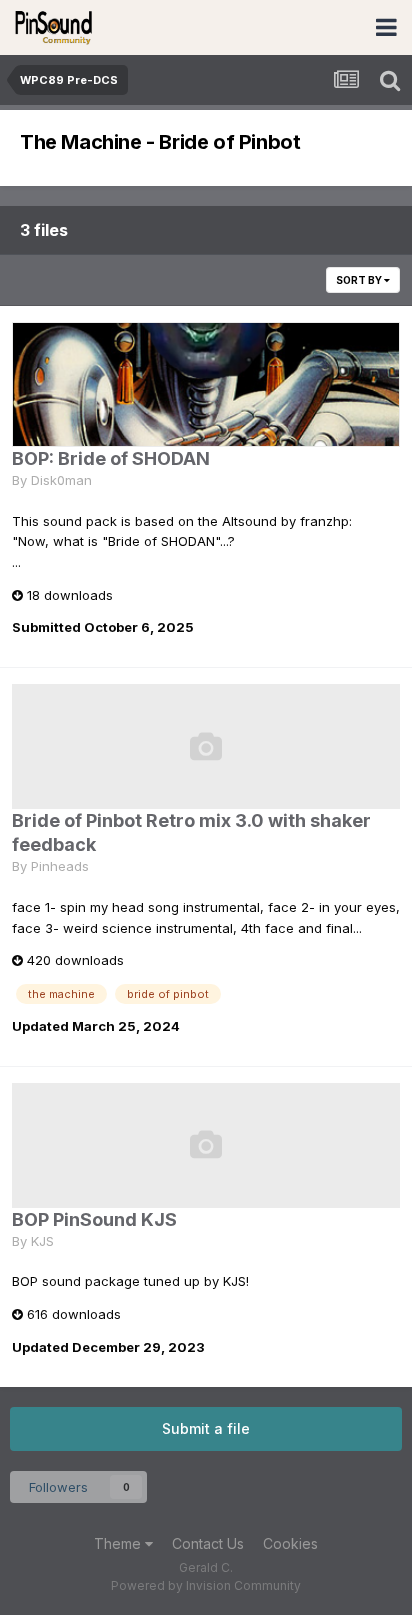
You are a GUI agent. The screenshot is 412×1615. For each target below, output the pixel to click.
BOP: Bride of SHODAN (111, 458)
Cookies (290, 1543)
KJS (42, 1241)
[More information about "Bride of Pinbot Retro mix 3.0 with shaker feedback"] (206, 746)
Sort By (360, 280)
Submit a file (206, 1428)
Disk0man (61, 480)
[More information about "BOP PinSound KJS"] (206, 1145)
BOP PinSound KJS (94, 1219)
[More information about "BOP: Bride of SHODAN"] (206, 384)
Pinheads (60, 866)
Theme (119, 1543)
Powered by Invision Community (206, 1585)
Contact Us (208, 1543)
